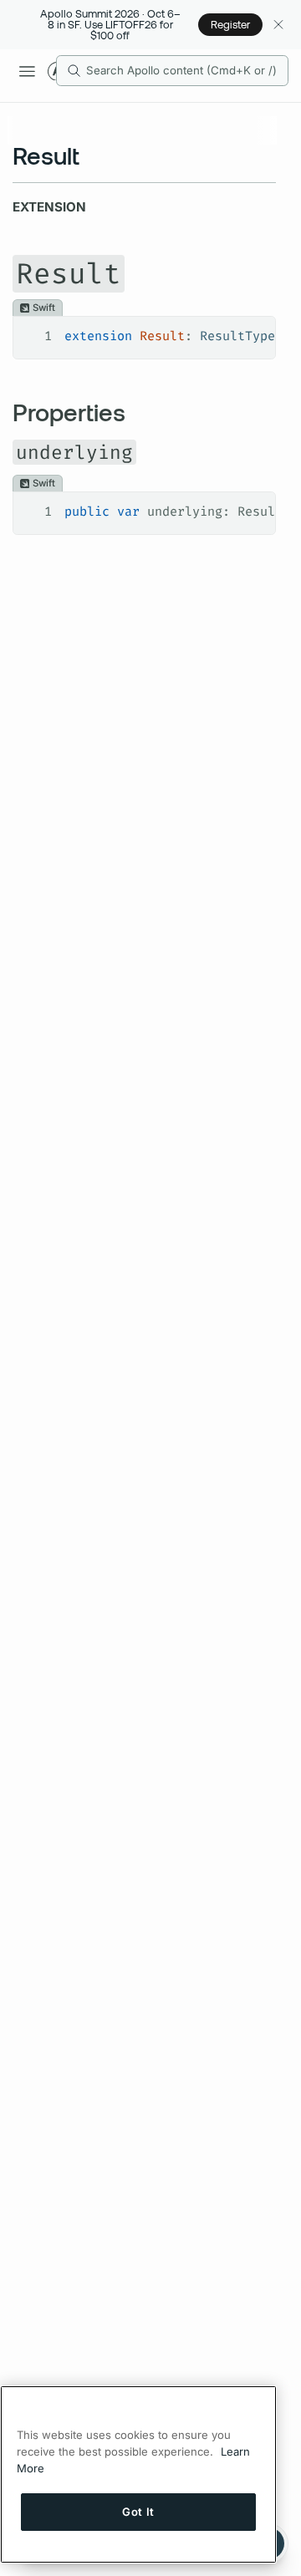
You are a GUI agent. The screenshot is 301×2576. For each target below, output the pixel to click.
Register (230, 24)
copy (250, 330)
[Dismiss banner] (278, 25)
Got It (138, 2512)
